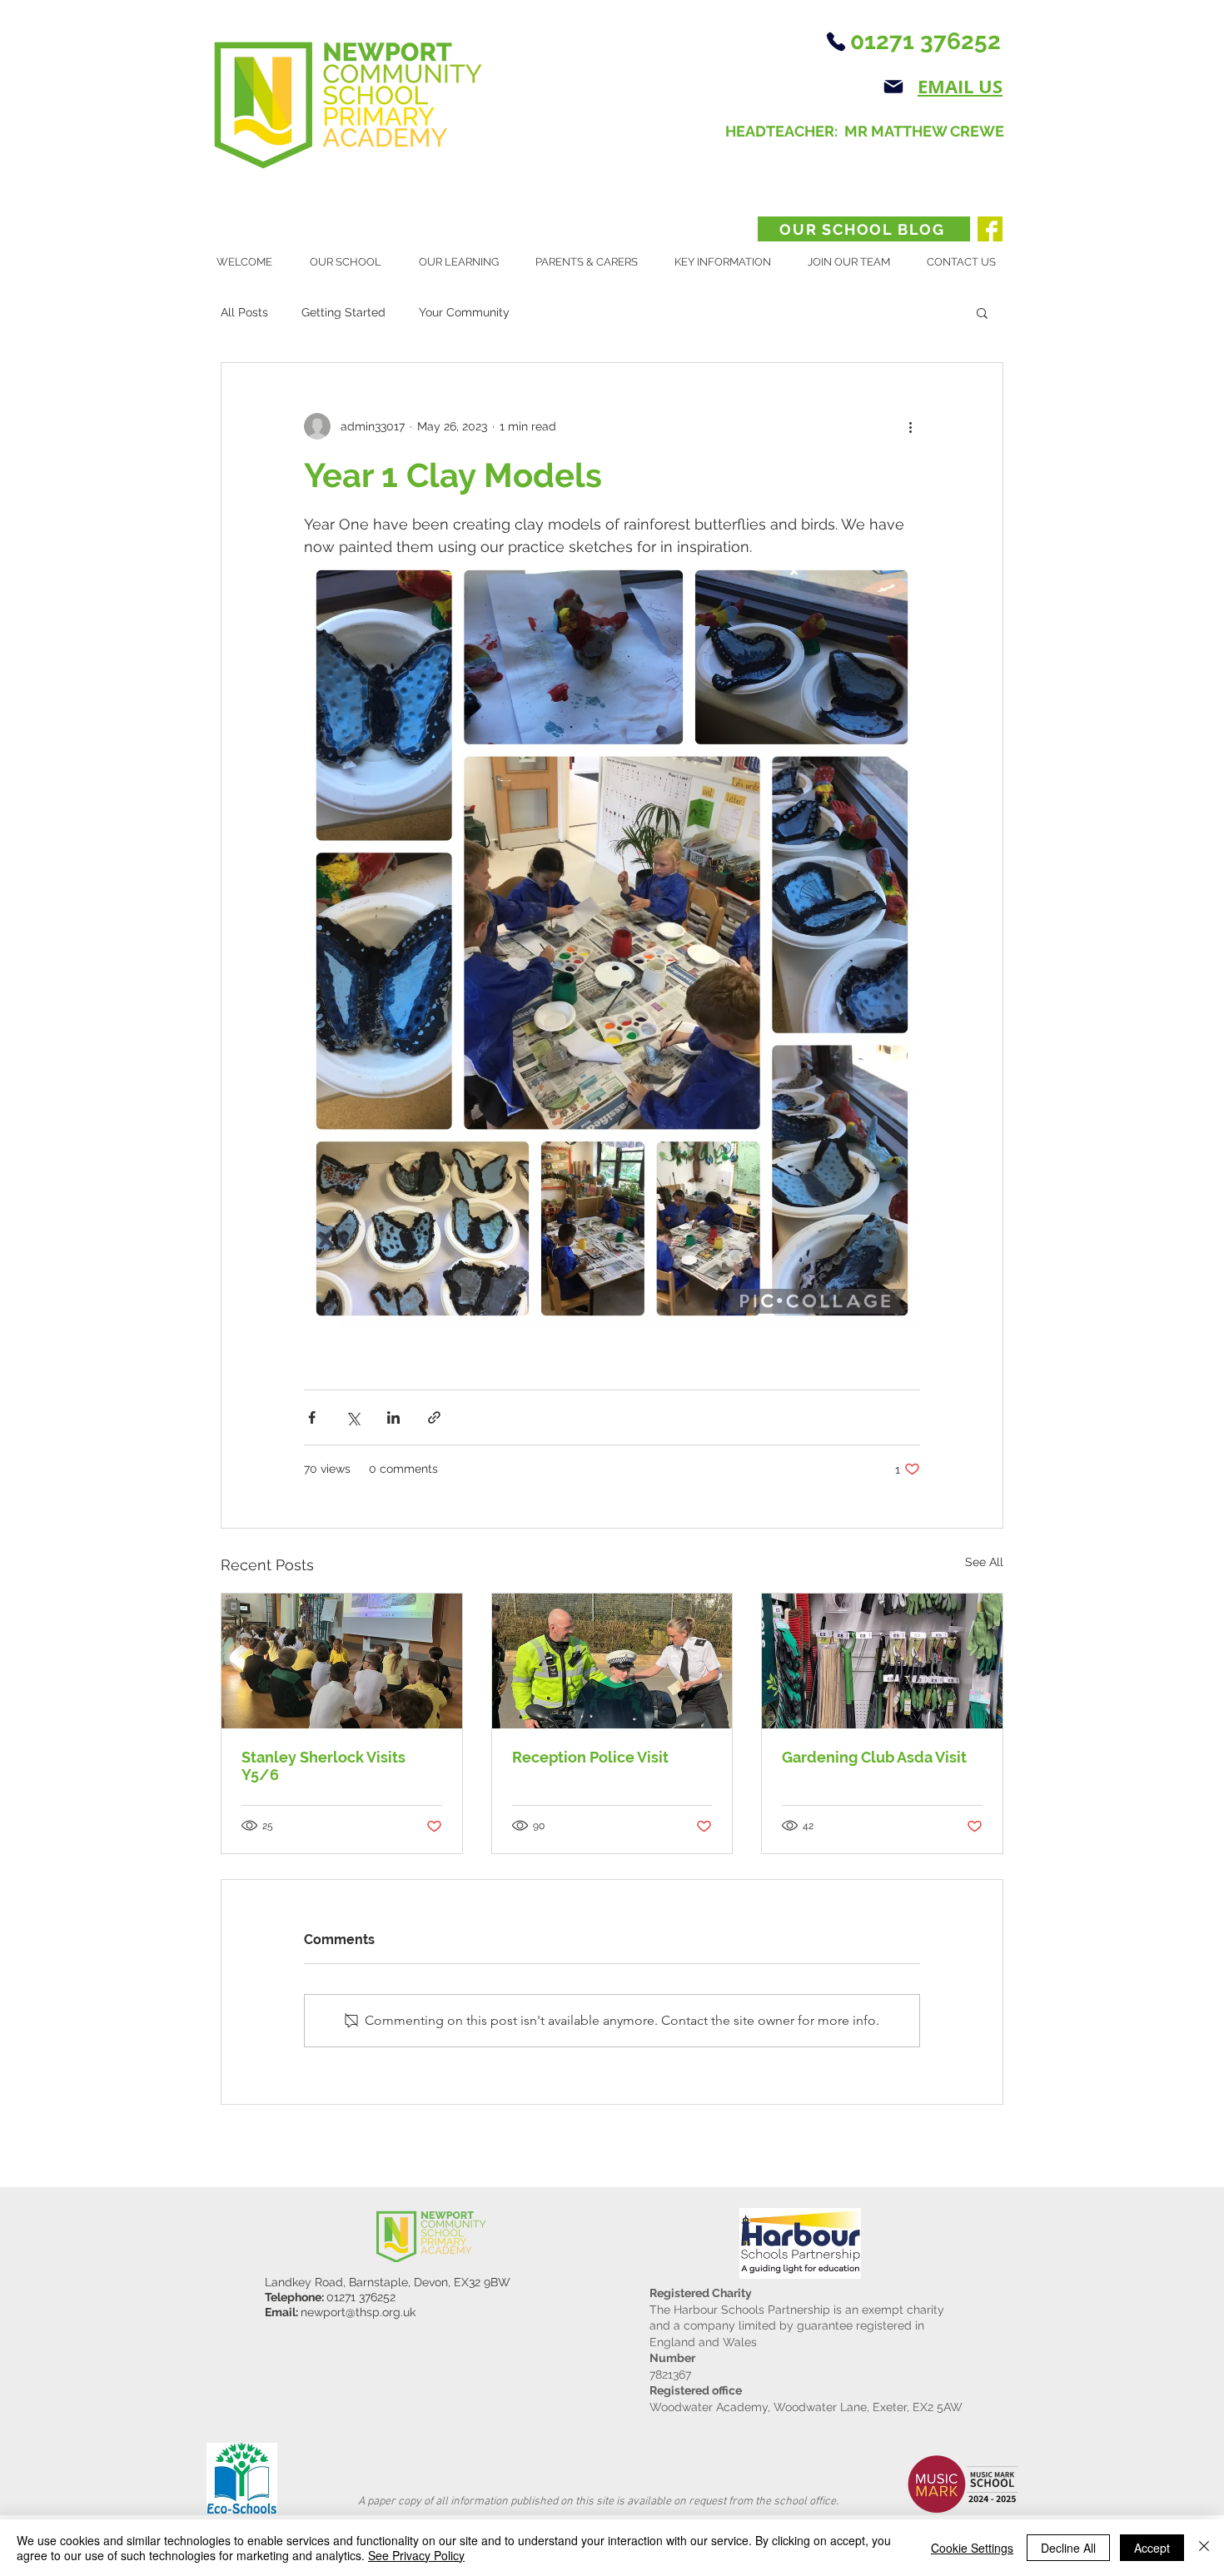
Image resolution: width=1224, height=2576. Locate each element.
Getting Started (343, 312)
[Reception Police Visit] (612, 1661)
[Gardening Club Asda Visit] (882, 1661)
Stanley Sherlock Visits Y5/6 (323, 1766)
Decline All (1068, 2548)
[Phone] (836, 42)
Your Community (464, 312)
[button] (352, 262)
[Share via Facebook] (312, 1417)
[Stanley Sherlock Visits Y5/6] (342, 1661)
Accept (1152, 2548)
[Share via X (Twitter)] (353, 1417)
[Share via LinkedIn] (393, 1417)
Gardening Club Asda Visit (874, 1757)
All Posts (244, 312)
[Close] (1204, 2548)
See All (984, 1562)
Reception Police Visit (590, 1757)
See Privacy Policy (416, 2555)
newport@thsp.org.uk (358, 2312)
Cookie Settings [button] (972, 2548)
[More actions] (910, 426)
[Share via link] (434, 1417)
